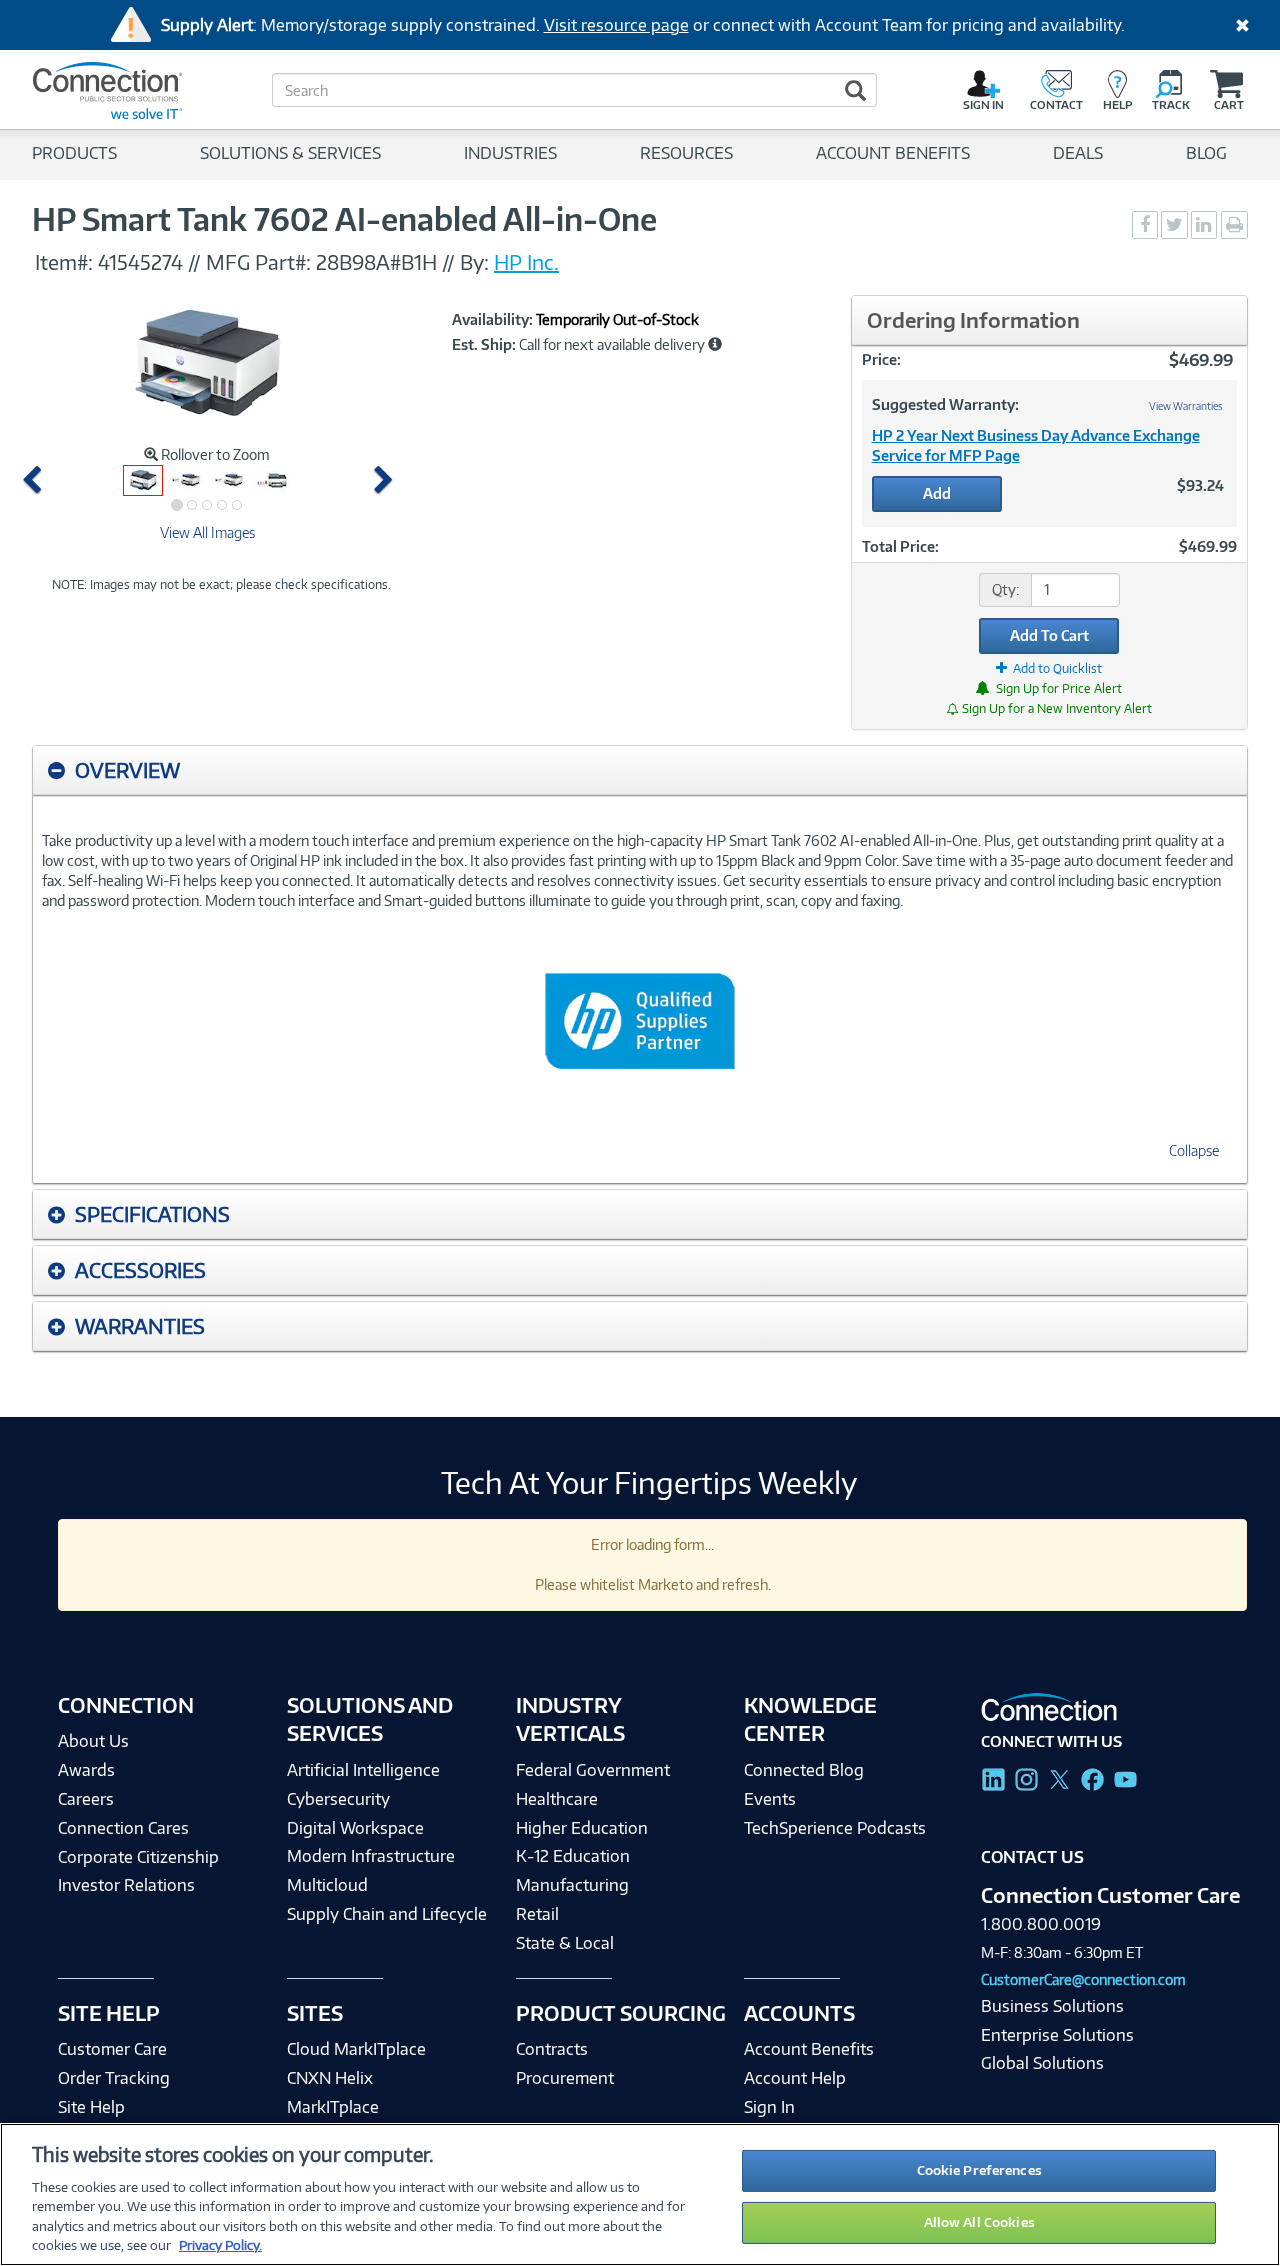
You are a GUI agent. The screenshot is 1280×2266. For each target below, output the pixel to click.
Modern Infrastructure (371, 1856)
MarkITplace (333, 2107)
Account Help (795, 2078)
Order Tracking (114, 2078)
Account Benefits (809, 2049)
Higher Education (582, 1828)
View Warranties (1186, 406)
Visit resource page (616, 25)
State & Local (565, 1943)
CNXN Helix (330, 2078)
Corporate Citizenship (138, 1857)
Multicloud (327, 1885)
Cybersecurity (338, 1799)
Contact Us (1032, 1857)
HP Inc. (526, 262)
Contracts (552, 2049)
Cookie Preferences (979, 2170)
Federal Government (593, 1770)
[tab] (640, 770)
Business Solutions (1052, 2006)
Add (937, 493)
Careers (86, 1799)
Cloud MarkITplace (356, 2049)
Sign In (769, 2107)
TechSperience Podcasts (835, 1828)
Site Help (91, 2107)
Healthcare (557, 1799)
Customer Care (112, 2049)
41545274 (140, 262)
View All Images (207, 532)
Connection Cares (123, 1828)
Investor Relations (126, 1885)
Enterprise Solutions (1057, 2035)
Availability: (492, 320)
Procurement (565, 2078)
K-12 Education (573, 1856)
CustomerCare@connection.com (1083, 1979)
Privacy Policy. (220, 2245)
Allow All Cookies (979, 2222)
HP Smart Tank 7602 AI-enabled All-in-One (344, 219)
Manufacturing (572, 1885)
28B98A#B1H (376, 262)
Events (770, 1799)
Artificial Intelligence (363, 1770)
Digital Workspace (355, 1828)
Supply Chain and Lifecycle (387, 1914)
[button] (35, 480)
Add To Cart (1049, 635)
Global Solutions (1042, 2063)
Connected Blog (804, 1770)
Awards (86, 1770)
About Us (93, 1741)
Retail (537, 1914)
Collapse (1194, 1150)
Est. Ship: (484, 345)
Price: (881, 359)
